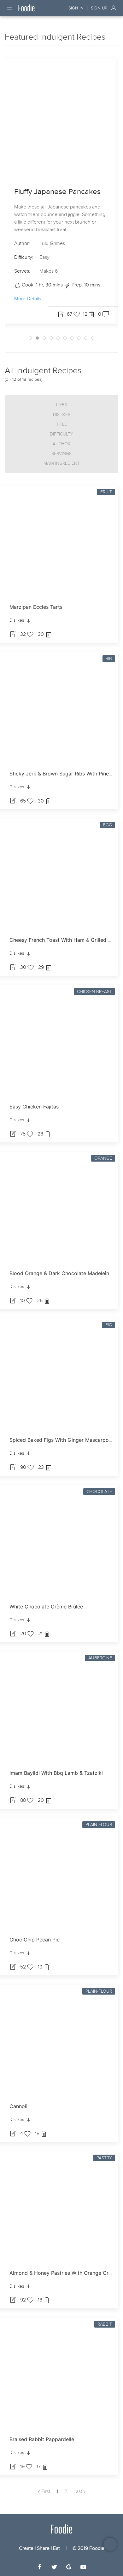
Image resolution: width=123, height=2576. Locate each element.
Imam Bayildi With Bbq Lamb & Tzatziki (56, 1773)
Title (61, 424)
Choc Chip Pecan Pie (35, 1940)
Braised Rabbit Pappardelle (42, 2439)
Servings (61, 454)
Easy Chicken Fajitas (34, 1107)
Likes (61, 405)
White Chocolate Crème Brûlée (46, 1607)
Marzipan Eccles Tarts (36, 607)
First (45, 2491)
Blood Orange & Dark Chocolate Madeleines (62, 1273)
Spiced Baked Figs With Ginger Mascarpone (62, 1440)
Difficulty (61, 434)
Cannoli (18, 2106)
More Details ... (30, 299)
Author (61, 444)
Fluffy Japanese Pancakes (57, 192)
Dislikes (62, 415)
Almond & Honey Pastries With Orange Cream (64, 2273)
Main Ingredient (62, 463)
